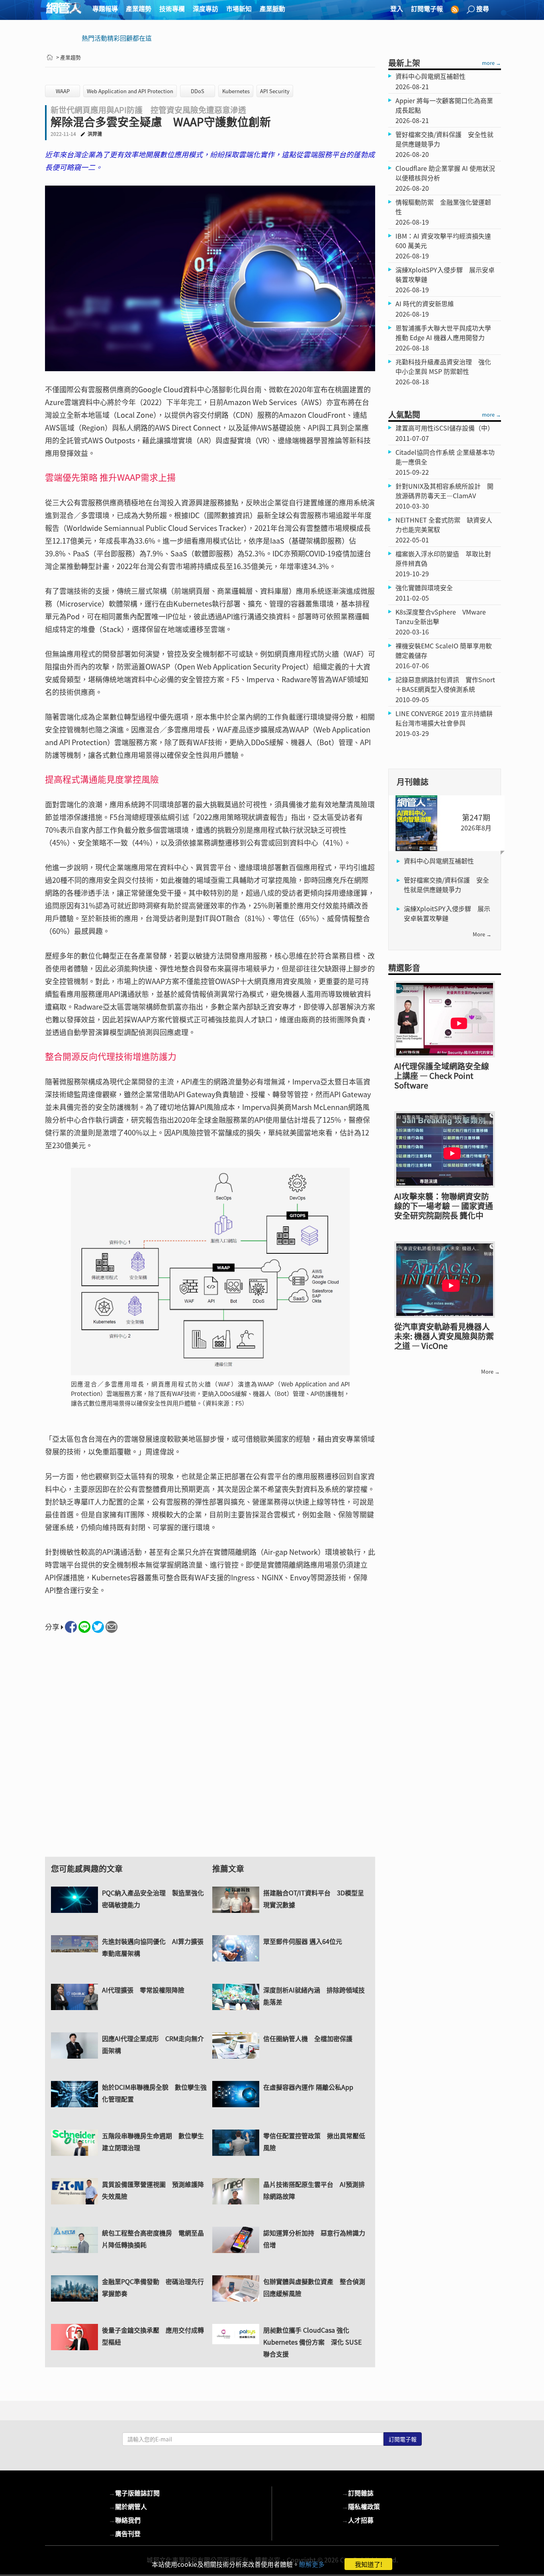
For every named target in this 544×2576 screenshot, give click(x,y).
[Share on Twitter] (98, 1627)
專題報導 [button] (105, 8)
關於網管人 (128, 2506)
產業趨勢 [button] (139, 8)
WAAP (63, 91)
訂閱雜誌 (358, 2493)
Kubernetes (236, 91)
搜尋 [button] (483, 8)
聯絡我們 (125, 2520)
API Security (275, 91)
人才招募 (358, 2520)
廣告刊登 (125, 2533)
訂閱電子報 (427, 8)
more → (491, 63)
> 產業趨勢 (68, 57)
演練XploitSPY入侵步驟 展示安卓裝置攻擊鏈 (447, 913)
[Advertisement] (210, 1752)
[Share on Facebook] (71, 1627)
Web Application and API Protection (130, 91)
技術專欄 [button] (172, 8)
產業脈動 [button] (272, 8)
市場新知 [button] (239, 8)
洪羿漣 (95, 134)
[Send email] (112, 1627)
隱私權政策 (361, 2506)
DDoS (198, 91)
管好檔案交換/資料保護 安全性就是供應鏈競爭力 (446, 885)
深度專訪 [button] (205, 8)
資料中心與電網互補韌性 (439, 861)
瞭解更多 (312, 2564)
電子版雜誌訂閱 (134, 2493)
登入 (397, 8)
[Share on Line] (84, 1627)
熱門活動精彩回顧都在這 (117, 38)
